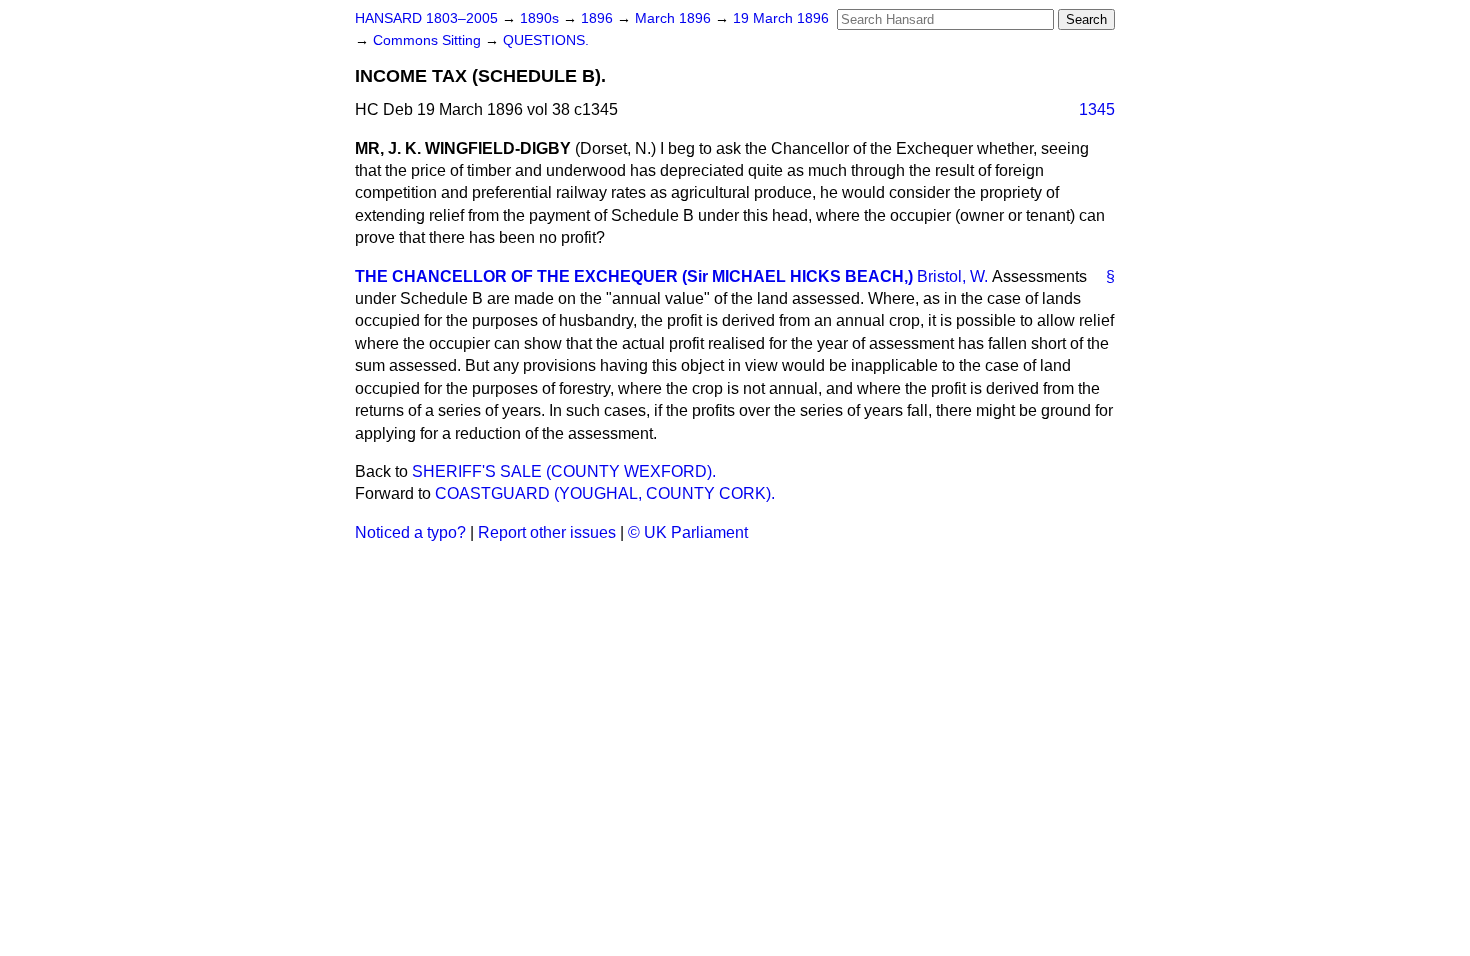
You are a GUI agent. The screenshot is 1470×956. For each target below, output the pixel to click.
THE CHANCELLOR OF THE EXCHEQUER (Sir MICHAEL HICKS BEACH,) (634, 276)
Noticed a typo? (410, 532)
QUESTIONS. (546, 40)
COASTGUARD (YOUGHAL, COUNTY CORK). (605, 493)
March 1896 (675, 18)
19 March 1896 (781, 18)
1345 (1097, 109)
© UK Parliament (688, 532)
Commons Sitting (429, 40)
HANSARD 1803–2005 (426, 18)
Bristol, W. (952, 276)
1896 (599, 18)
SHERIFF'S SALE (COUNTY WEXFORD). (564, 471)
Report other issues (547, 532)
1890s (541, 18)
